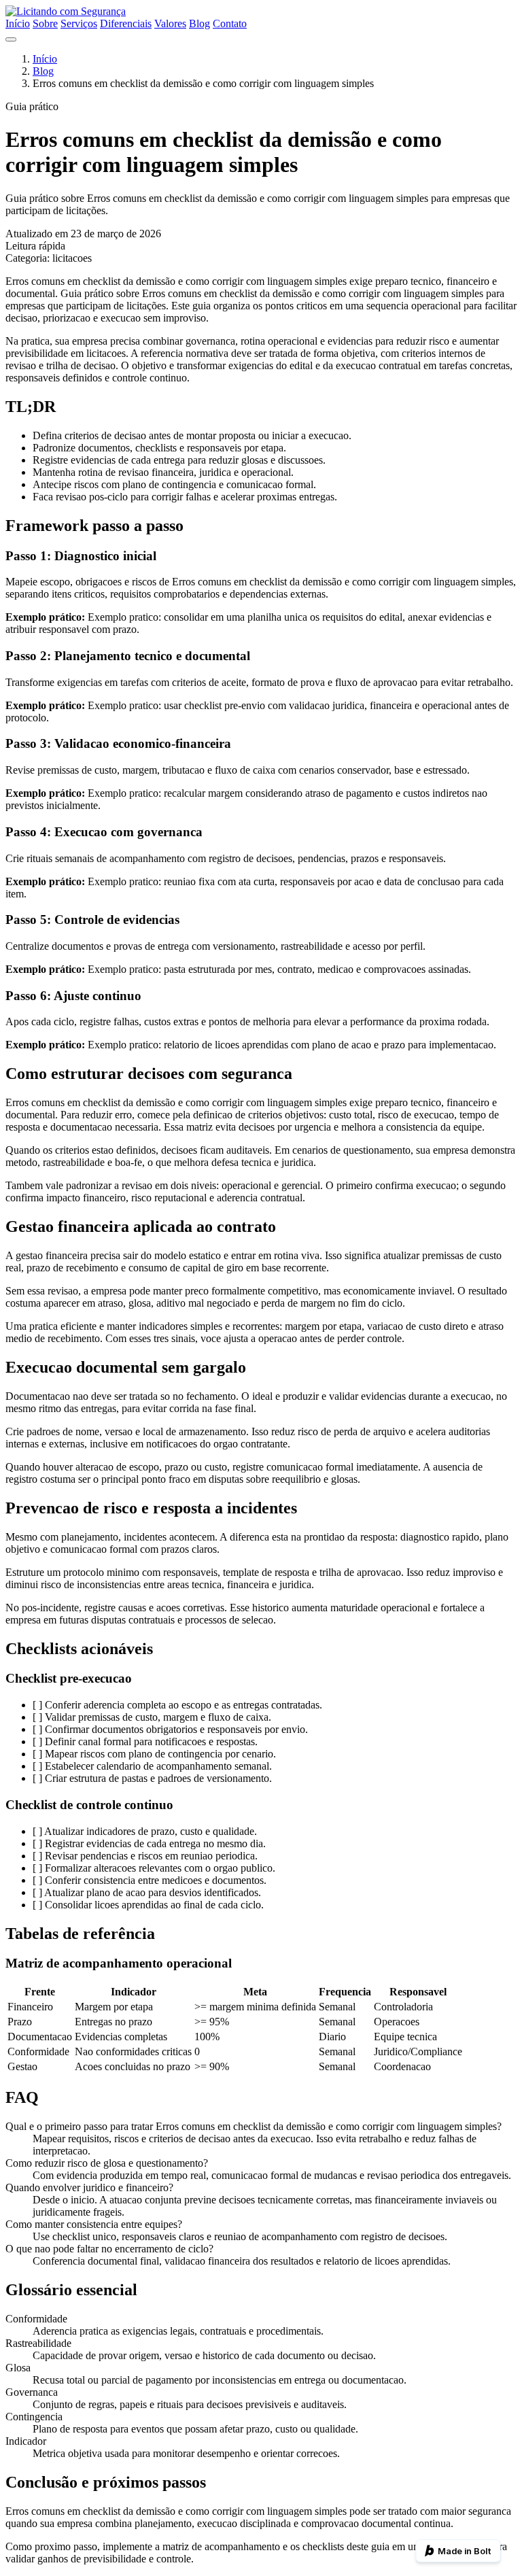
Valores (170, 23)
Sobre (45, 23)
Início (18, 23)
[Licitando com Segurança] (66, 11)
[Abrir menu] (11, 39)
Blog (199, 23)
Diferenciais (126, 23)
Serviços (79, 23)
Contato (230, 23)
